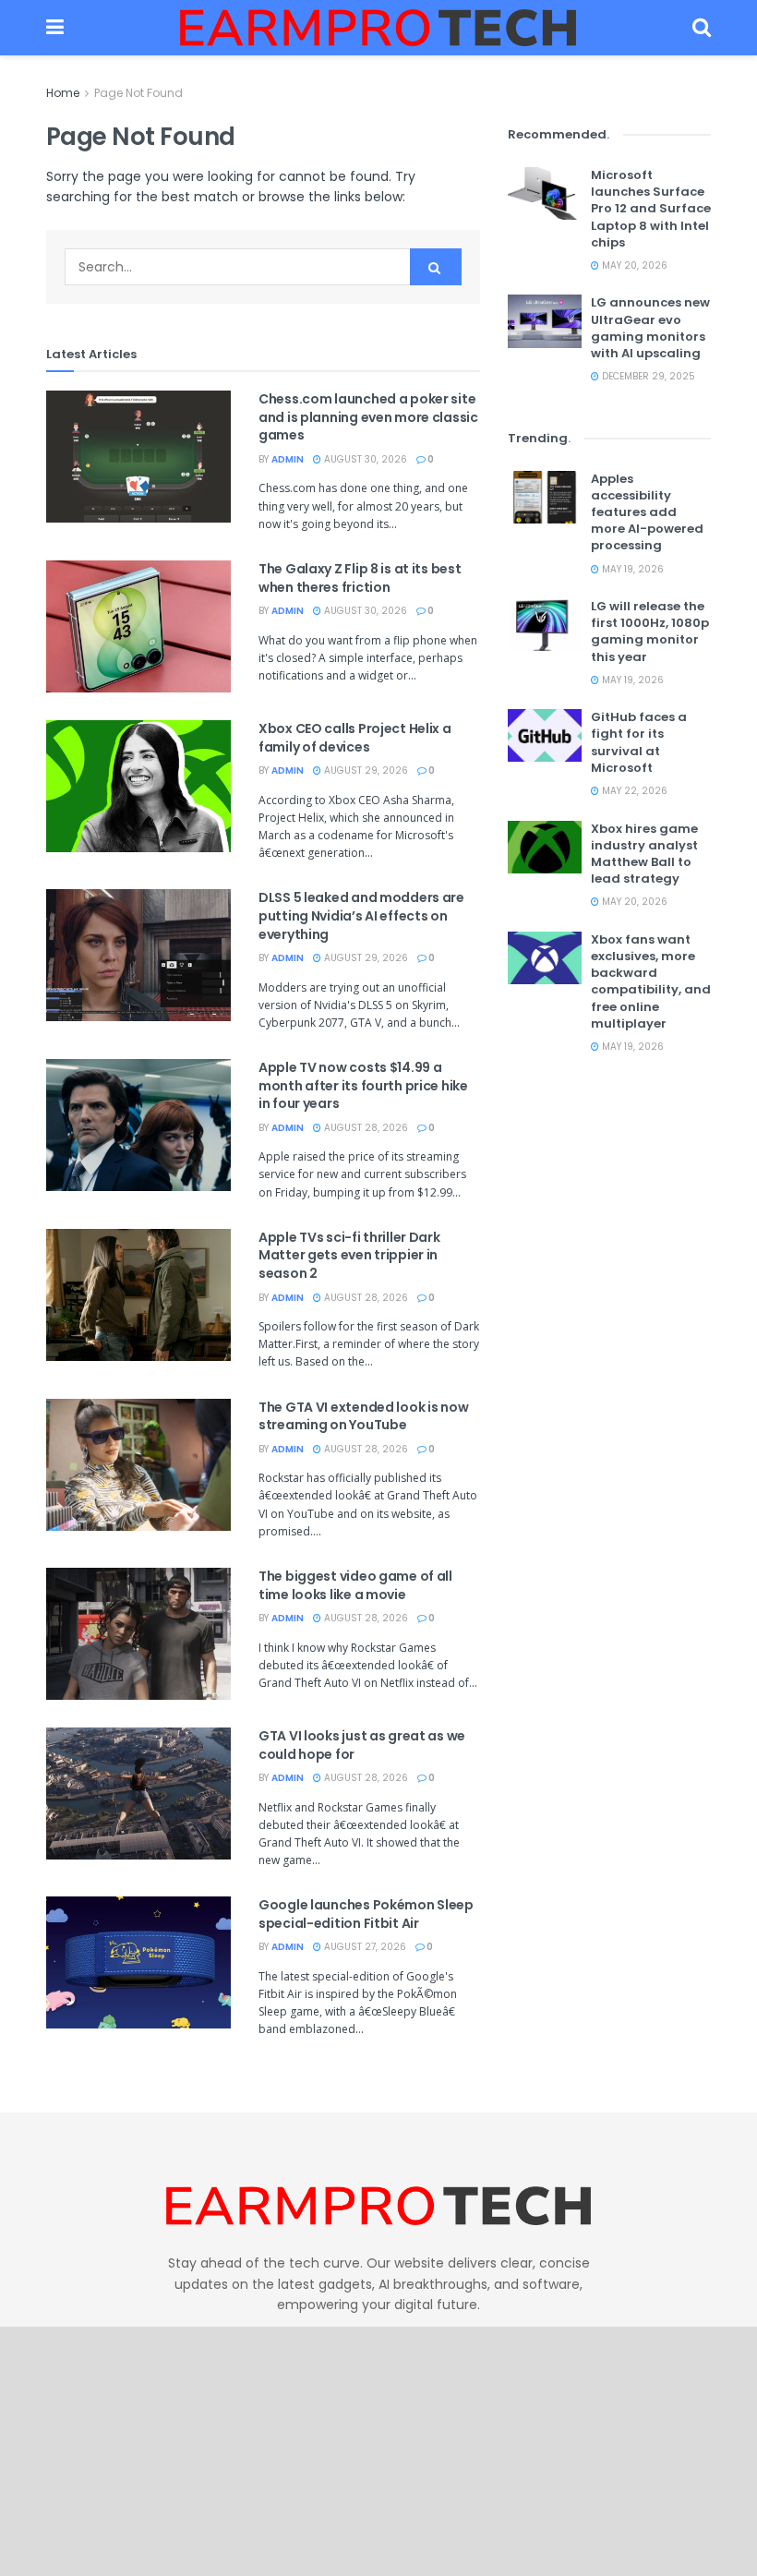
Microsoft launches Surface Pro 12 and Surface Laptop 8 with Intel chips (651, 209)
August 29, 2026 (365, 770)
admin (288, 459)
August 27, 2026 (364, 1947)
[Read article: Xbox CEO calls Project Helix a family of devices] (138, 786)
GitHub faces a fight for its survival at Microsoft (639, 742)
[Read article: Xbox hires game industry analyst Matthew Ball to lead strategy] (545, 847)
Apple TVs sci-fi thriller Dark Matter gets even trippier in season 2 (349, 1255)
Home (63, 93)
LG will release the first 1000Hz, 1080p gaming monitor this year (650, 632)
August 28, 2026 (365, 1128)
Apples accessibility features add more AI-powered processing (647, 512)
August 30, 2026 (364, 459)
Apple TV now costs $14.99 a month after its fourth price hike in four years (363, 1085)
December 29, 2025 (647, 376)
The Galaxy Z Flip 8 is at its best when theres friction (360, 578)
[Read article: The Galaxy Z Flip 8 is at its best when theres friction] (138, 626)
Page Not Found (138, 93)
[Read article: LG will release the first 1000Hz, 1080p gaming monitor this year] (545, 625)
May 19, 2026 (631, 569)
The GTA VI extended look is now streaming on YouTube (363, 1416)
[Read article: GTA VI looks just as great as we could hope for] (138, 1794)
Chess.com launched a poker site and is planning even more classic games (368, 417)
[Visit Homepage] (378, 28)
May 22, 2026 (633, 791)
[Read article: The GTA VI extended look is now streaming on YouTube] (138, 1465)
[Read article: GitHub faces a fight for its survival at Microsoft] (545, 735)
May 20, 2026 (633, 265)
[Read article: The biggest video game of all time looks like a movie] (138, 1634)
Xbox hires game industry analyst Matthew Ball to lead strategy (644, 854)
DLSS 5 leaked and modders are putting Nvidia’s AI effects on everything (361, 915)
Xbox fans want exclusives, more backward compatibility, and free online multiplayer (651, 981)
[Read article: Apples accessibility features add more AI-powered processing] (545, 497)
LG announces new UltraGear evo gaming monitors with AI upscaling (650, 328)
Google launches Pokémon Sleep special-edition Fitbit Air (366, 1914)
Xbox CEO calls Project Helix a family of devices (355, 738)
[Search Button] (702, 28)
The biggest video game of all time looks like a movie (355, 1585)
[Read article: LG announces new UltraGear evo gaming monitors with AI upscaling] (545, 321)
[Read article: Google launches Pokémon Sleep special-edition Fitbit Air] (138, 1962)
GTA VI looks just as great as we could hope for (362, 1745)
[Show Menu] (55, 28)
